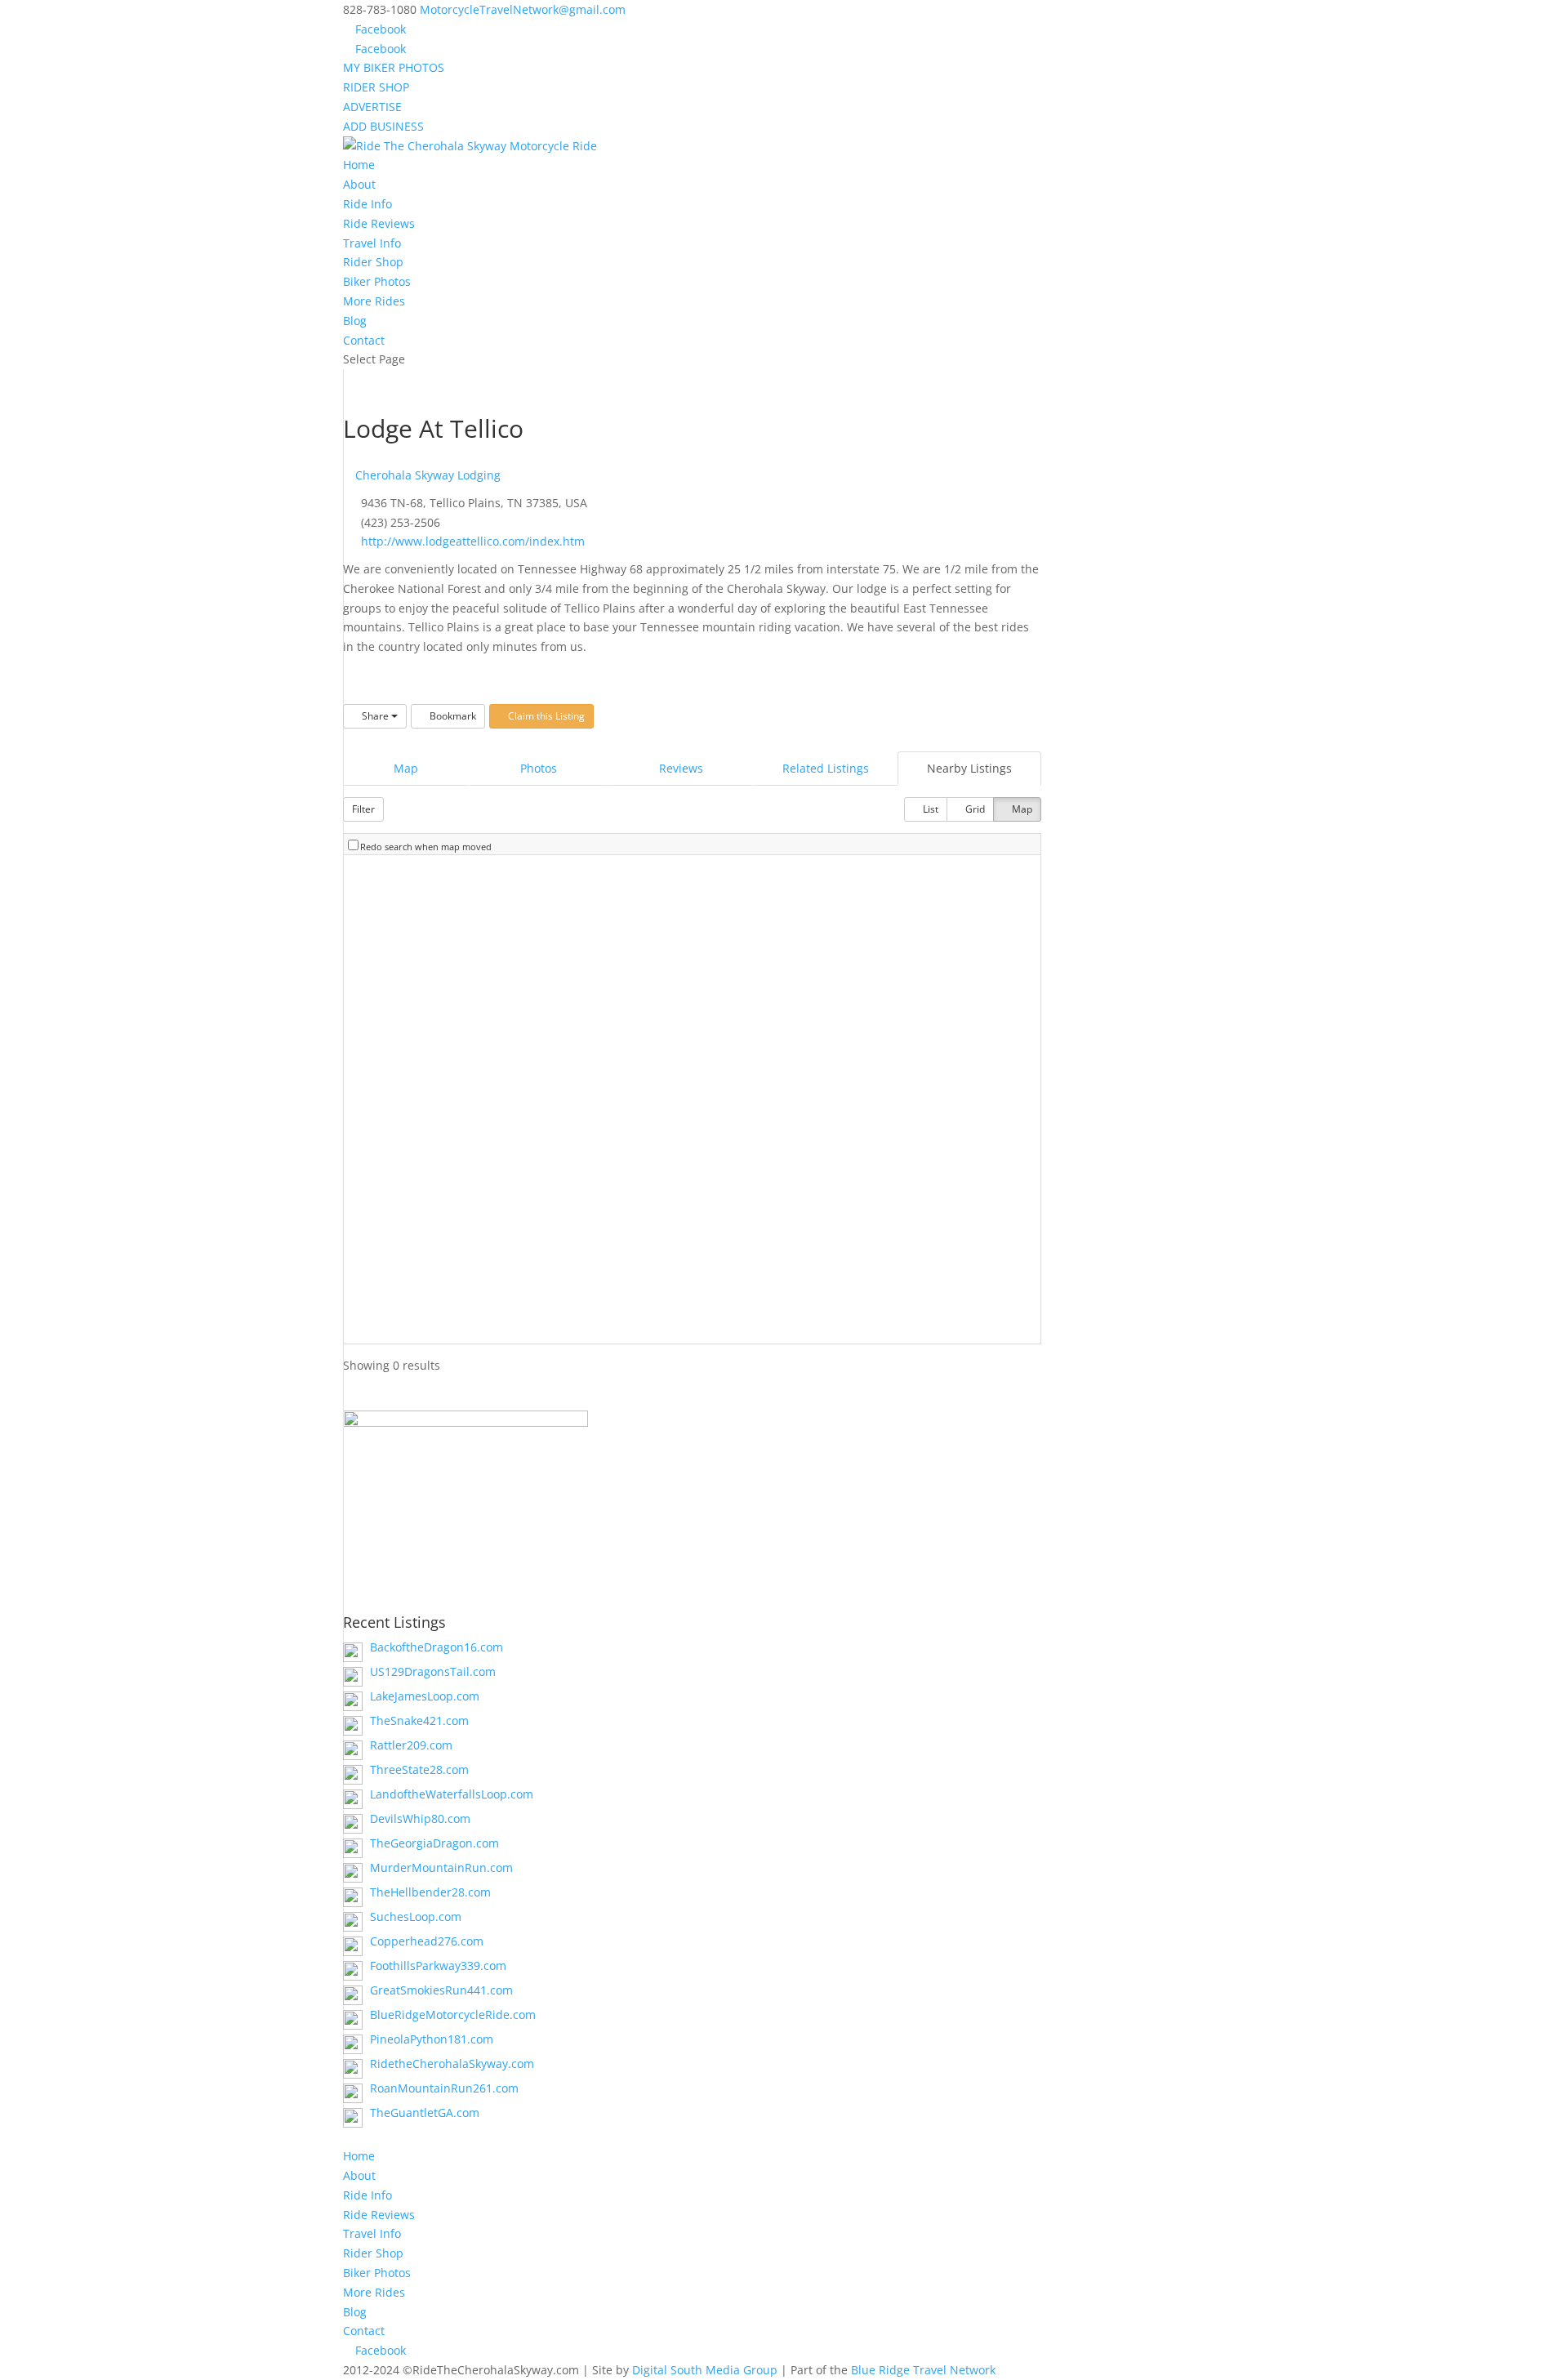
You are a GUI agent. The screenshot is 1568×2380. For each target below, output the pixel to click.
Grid (974, 809)
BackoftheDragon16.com (437, 1647)
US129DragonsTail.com (433, 1671)
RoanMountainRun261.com (444, 2088)
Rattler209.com (411, 1745)
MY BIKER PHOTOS (394, 67)
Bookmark (452, 716)
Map (406, 768)
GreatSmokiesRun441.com (441, 1990)
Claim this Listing (545, 716)
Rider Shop (373, 262)
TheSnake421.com (419, 1720)
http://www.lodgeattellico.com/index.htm (473, 541)
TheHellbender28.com (430, 1892)
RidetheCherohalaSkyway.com (452, 2064)
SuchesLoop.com (416, 1916)
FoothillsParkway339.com (438, 1966)
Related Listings (826, 768)
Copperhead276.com (427, 1941)
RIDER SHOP (376, 87)
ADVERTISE (372, 107)
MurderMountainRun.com (441, 1867)
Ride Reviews (379, 223)
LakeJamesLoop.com (425, 1696)
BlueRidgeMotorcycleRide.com (453, 2015)
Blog (355, 321)
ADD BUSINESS (383, 126)
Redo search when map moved (426, 847)
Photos (539, 768)
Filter (363, 809)
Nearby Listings (969, 768)
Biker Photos (377, 281)
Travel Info (372, 243)
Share (375, 716)
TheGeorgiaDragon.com (434, 1843)
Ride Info (367, 204)
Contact (364, 340)
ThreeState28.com (419, 1769)
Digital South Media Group (705, 2370)
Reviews (681, 768)
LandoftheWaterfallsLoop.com (452, 1794)
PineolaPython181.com (432, 2039)
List (929, 809)
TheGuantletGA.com (425, 2113)
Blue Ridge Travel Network (923, 2370)
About (359, 184)
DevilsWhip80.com (420, 1818)
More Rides (374, 301)
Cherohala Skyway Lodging (426, 475)
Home (359, 165)
